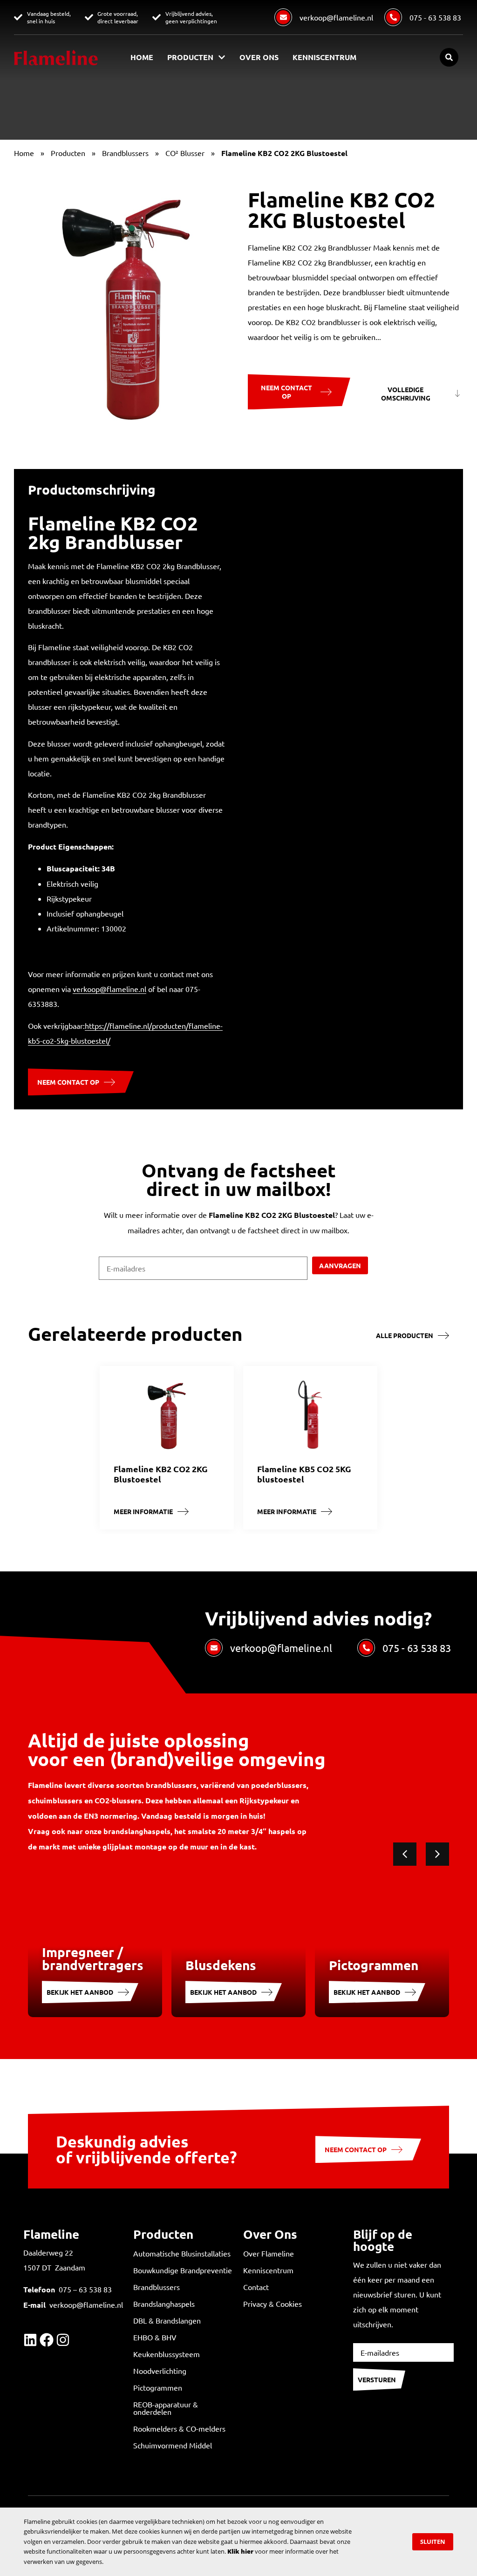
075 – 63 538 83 (85, 2289)
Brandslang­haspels (164, 2304)
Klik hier (240, 2551)
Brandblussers (125, 153)
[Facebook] (47, 2340)
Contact (256, 2287)
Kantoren (269, 2355)
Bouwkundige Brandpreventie (183, 2270)
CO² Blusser (185, 153)
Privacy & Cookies (273, 2304)
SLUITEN (433, 2542)
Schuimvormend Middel (173, 2445)
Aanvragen (340, 1265)
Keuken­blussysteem (167, 2354)
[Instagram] (63, 2340)
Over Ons (259, 57)
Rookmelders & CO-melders (179, 2428)
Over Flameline (269, 2253)
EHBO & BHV (155, 2337)
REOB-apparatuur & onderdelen (166, 2408)
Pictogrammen (158, 2387)
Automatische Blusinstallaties (182, 2253)
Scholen (266, 2375)
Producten (190, 57)
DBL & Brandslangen (167, 2320)
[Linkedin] (30, 2340)
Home (142, 57)
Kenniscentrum (324, 57)
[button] (449, 57)
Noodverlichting (160, 2371)
